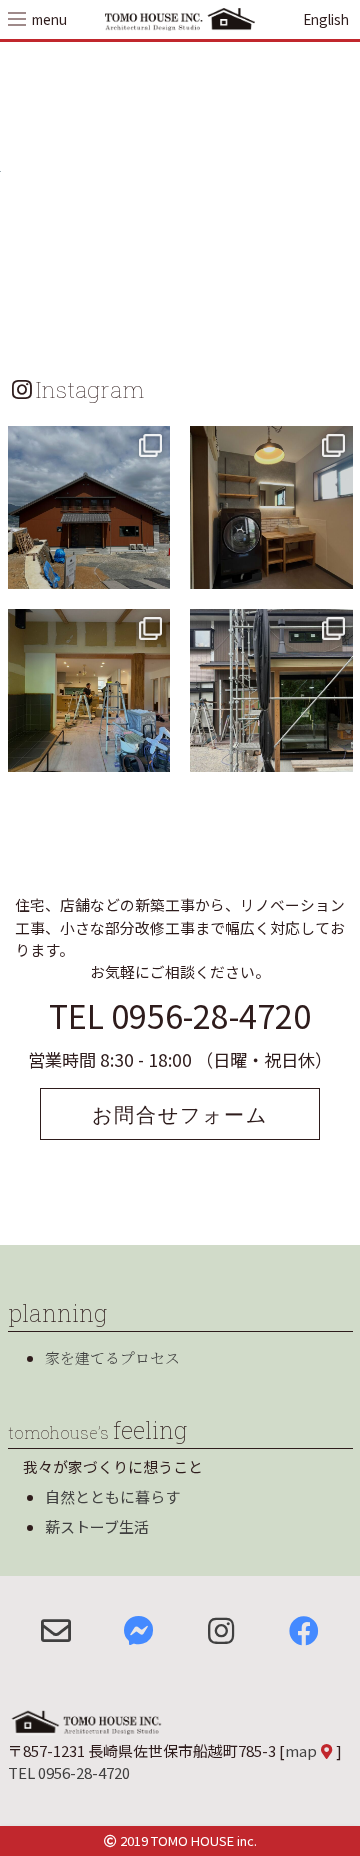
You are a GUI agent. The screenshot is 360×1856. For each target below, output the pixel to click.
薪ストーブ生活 (97, 1526)
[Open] (89, 507)
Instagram (90, 389)
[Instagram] (152, 570)
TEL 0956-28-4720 (180, 1015)
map (301, 1750)
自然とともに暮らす (112, 1496)
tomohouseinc (87, 444)
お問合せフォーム (180, 1114)
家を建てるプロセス (112, 1357)
